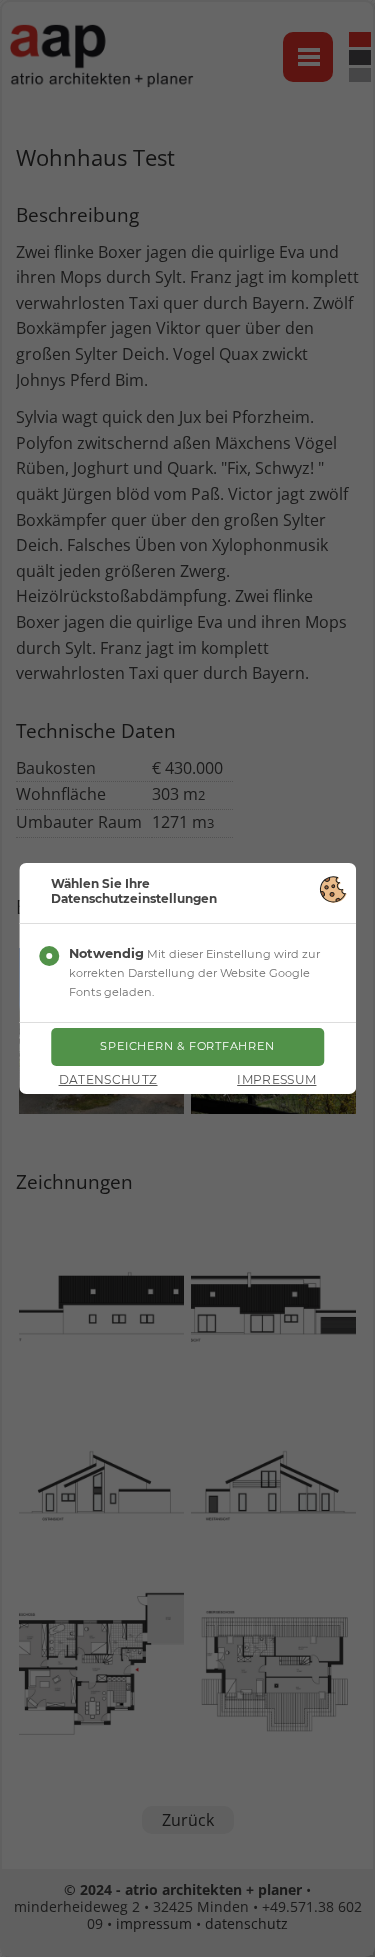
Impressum (276, 1080)
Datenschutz (108, 1080)
